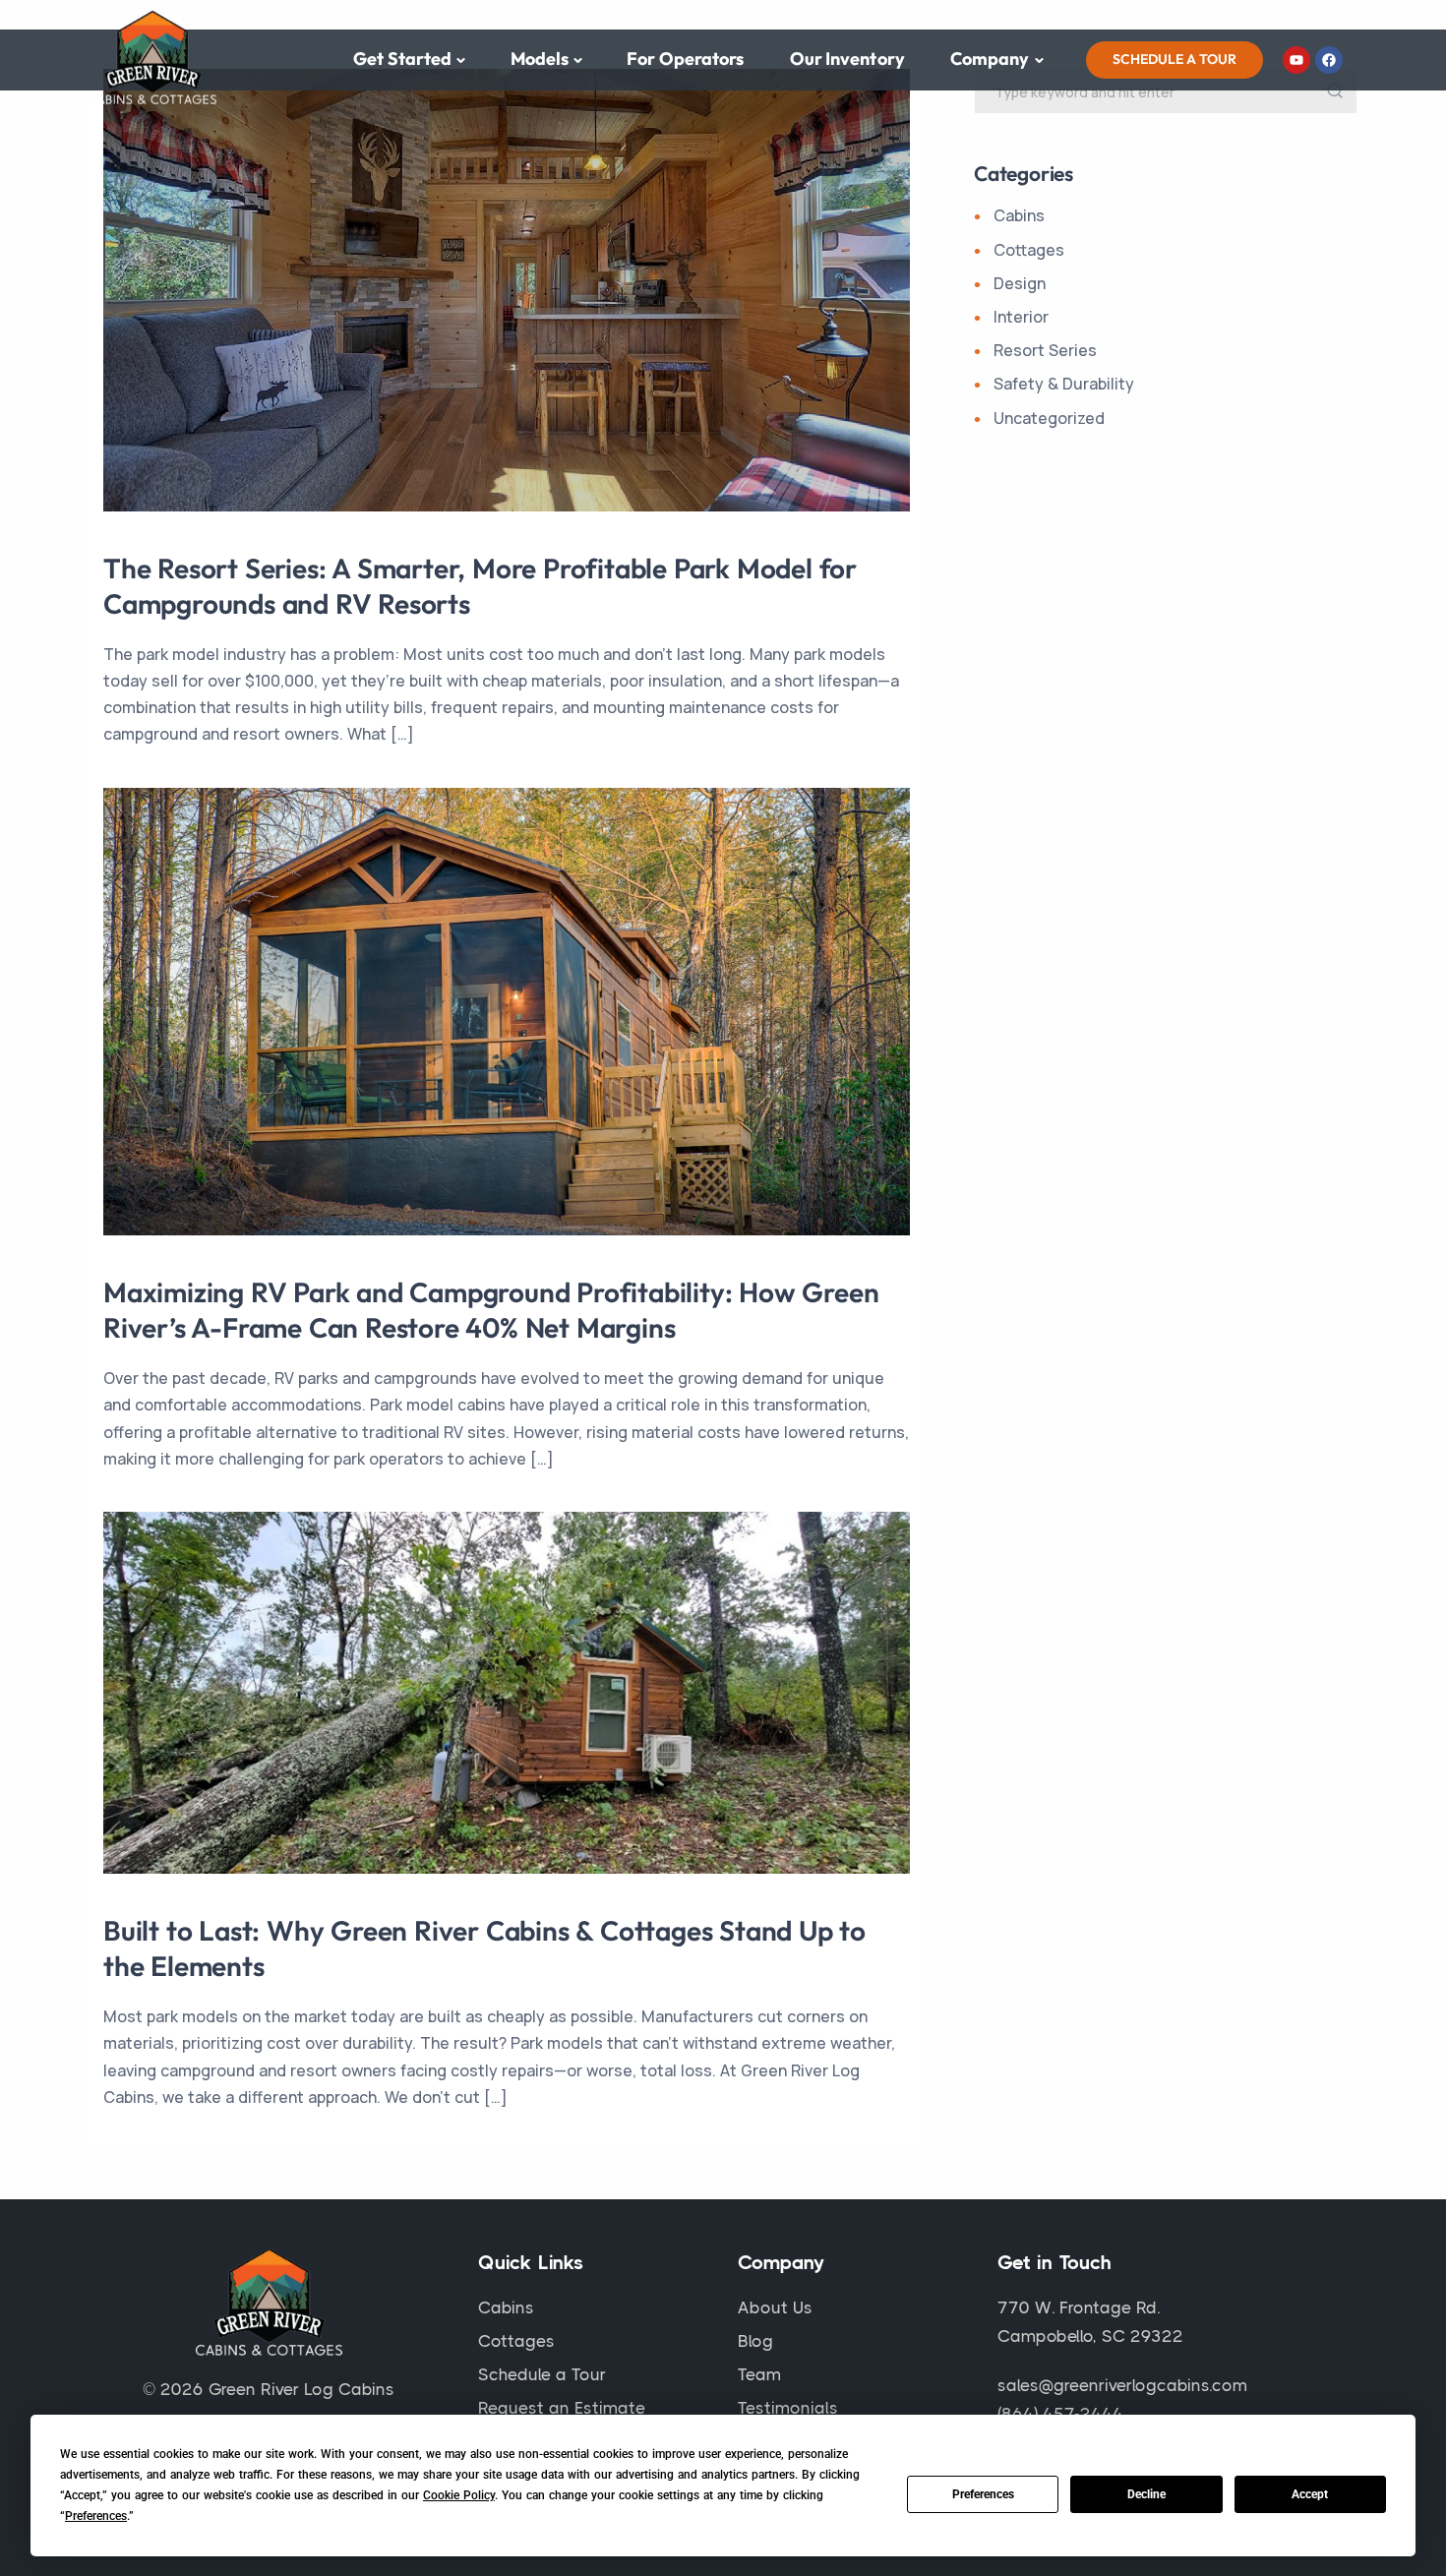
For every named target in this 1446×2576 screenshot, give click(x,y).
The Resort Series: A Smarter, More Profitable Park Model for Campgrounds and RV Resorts (480, 586)
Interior (1021, 317)
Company (990, 59)
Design (1020, 283)
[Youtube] (1296, 60)
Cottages (1029, 250)
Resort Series (1045, 350)
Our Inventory (847, 59)
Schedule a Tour (1175, 59)
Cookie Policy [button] (459, 2495)
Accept (1310, 2494)
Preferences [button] (96, 2516)
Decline (1146, 2494)
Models (540, 59)
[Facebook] (1329, 60)
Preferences (983, 2494)
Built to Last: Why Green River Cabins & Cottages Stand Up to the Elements (484, 1948)
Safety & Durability (1064, 384)
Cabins (1019, 215)
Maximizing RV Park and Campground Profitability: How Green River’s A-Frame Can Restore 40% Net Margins (491, 1310)
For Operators (685, 59)
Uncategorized (1049, 418)
